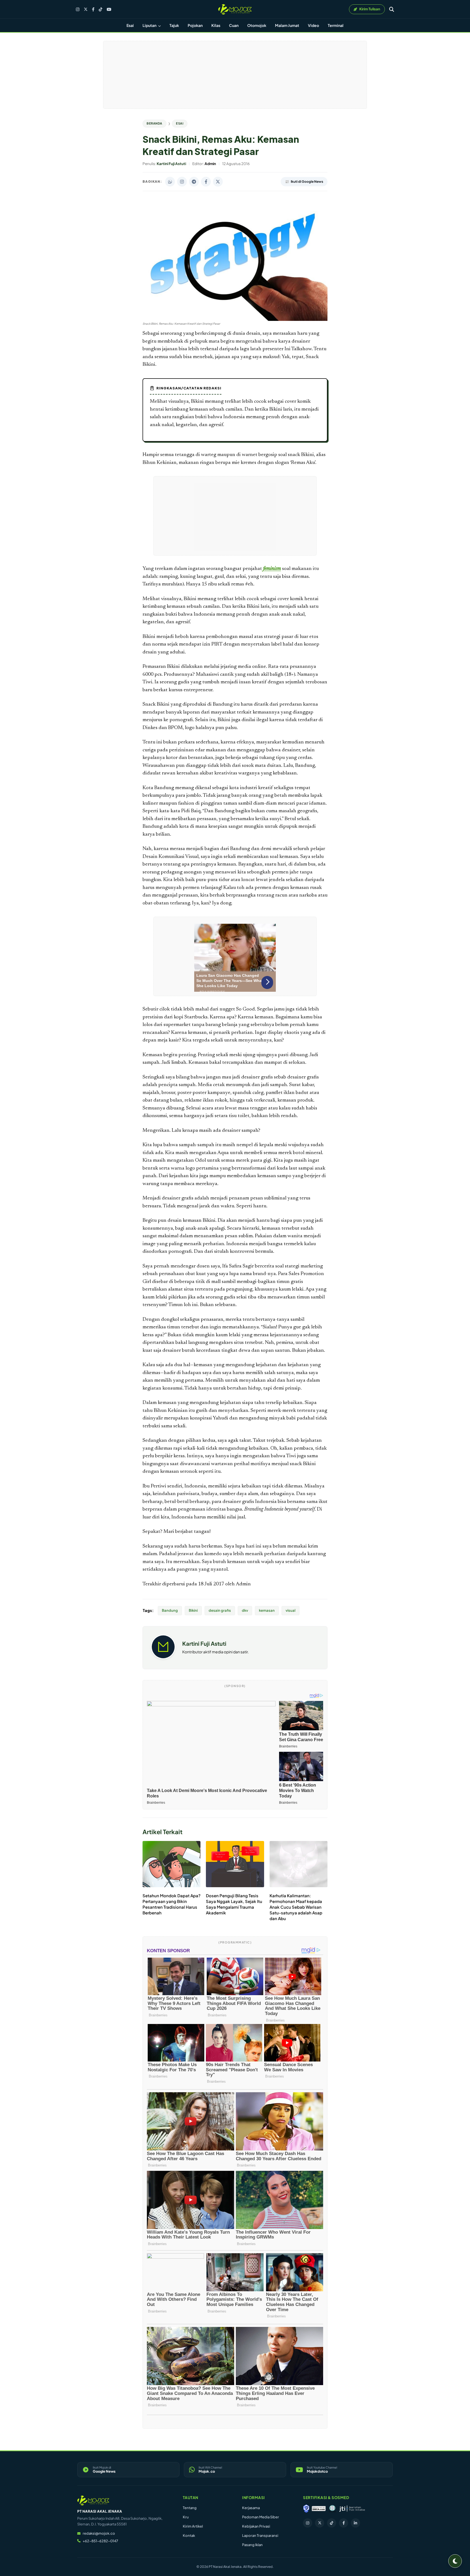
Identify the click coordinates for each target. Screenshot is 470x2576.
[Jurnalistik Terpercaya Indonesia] (352, 2509)
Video (313, 25)
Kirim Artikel (193, 2526)
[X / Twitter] (86, 9)
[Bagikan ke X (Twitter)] (218, 182)
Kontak (189, 2535)
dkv (245, 1610)
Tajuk (174, 25)
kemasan (267, 1610)
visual (290, 1610)
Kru (186, 2517)
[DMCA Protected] (319, 2509)
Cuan (234, 25)
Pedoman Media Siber (261, 2517)
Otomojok (257, 25)
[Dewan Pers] (332, 2509)
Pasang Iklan (252, 2545)
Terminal (336, 25)
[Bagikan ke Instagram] (182, 182)
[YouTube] (109, 9)
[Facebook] (93, 9)
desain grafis (220, 1610)
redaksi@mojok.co (99, 2533)
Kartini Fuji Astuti (204, 1643)
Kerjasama (251, 2508)
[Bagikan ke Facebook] (206, 182)
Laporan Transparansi (260, 2535)
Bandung (170, 1610)
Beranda (154, 123)
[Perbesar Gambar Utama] (235, 320)
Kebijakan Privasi (256, 2526)
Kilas (216, 25)
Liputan (150, 25)
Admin (243, 1584)
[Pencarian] (392, 9)
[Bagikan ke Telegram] (194, 182)
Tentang (190, 2508)
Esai (130, 25)
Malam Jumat (287, 25)
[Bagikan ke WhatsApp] (170, 182)
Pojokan (195, 25)
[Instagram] (78, 9)
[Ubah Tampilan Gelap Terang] (455, 2561)
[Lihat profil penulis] (163, 1657)
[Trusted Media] (306, 2509)
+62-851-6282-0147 (100, 2541)
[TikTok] (101, 9)
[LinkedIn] (355, 2523)
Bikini (193, 1610)
